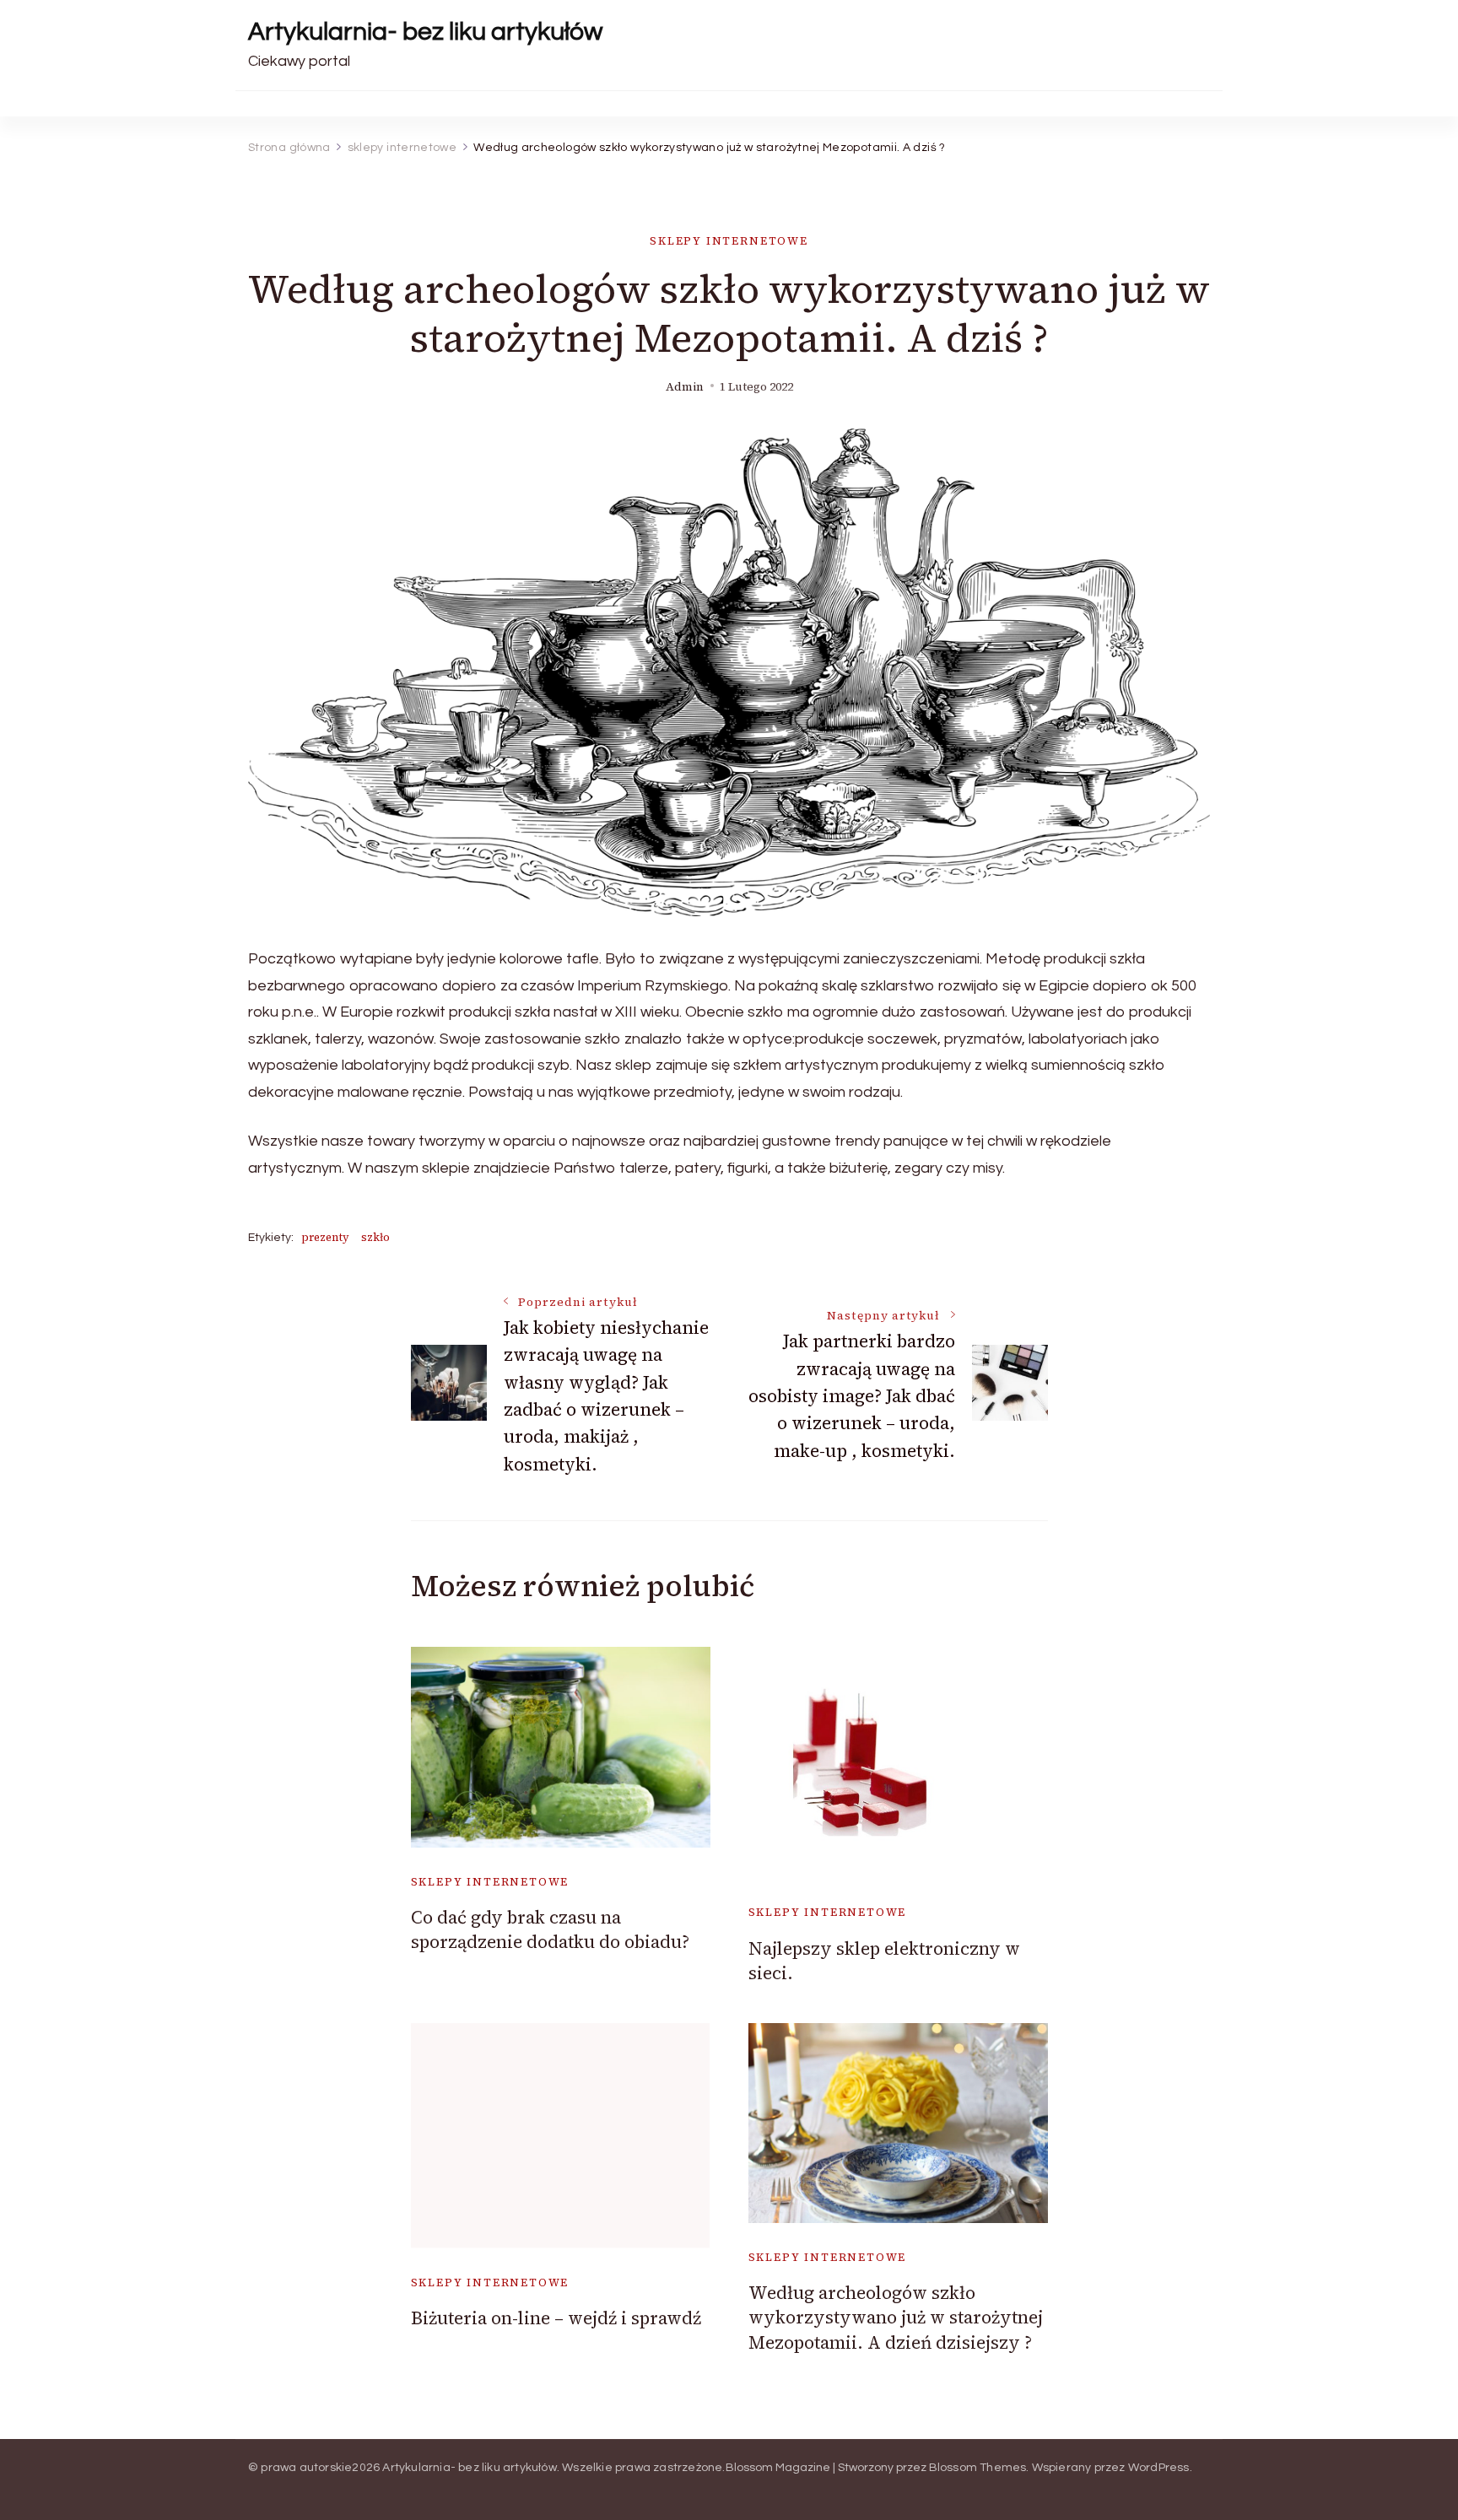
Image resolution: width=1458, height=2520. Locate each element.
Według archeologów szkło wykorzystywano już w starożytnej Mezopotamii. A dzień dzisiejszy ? (896, 2318)
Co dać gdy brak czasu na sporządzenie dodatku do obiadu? (550, 1929)
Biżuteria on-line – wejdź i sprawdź (556, 2318)
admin (685, 387)
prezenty (325, 1237)
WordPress (1159, 2468)
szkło (375, 1237)
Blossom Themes (978, 2468)
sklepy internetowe (729, 241)
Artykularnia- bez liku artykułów (425, 32)
